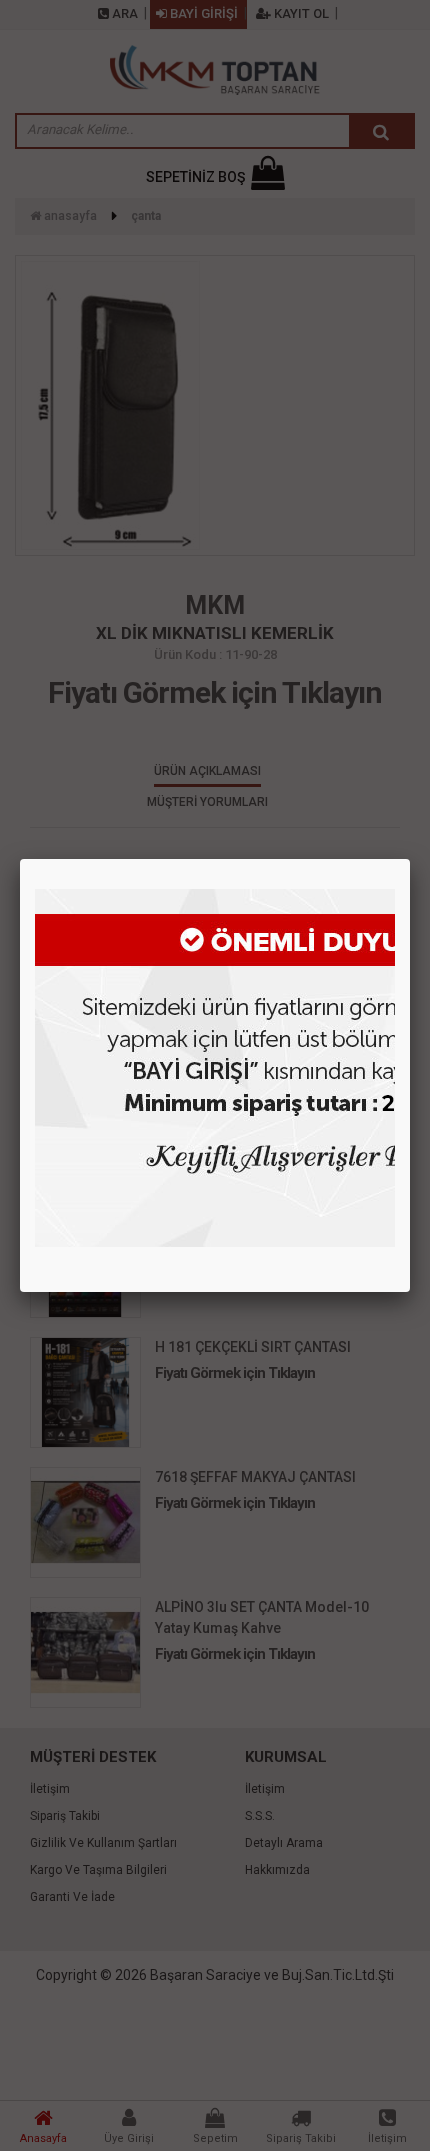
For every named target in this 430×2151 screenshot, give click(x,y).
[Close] (410, 859)
